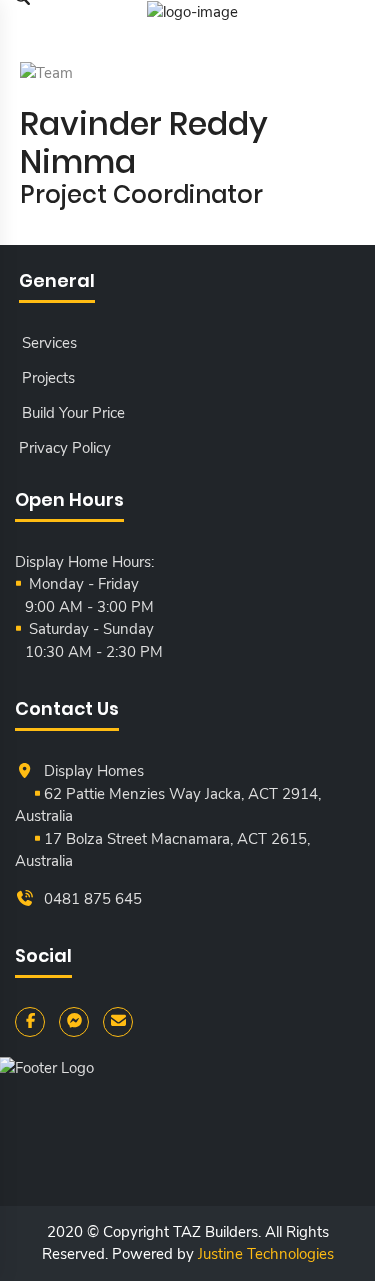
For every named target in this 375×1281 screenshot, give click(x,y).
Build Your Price (73, 413)
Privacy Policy (65, 448)
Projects (48, 378)
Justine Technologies (266, 1254)
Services (49, 343)
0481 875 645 (93, 899)
